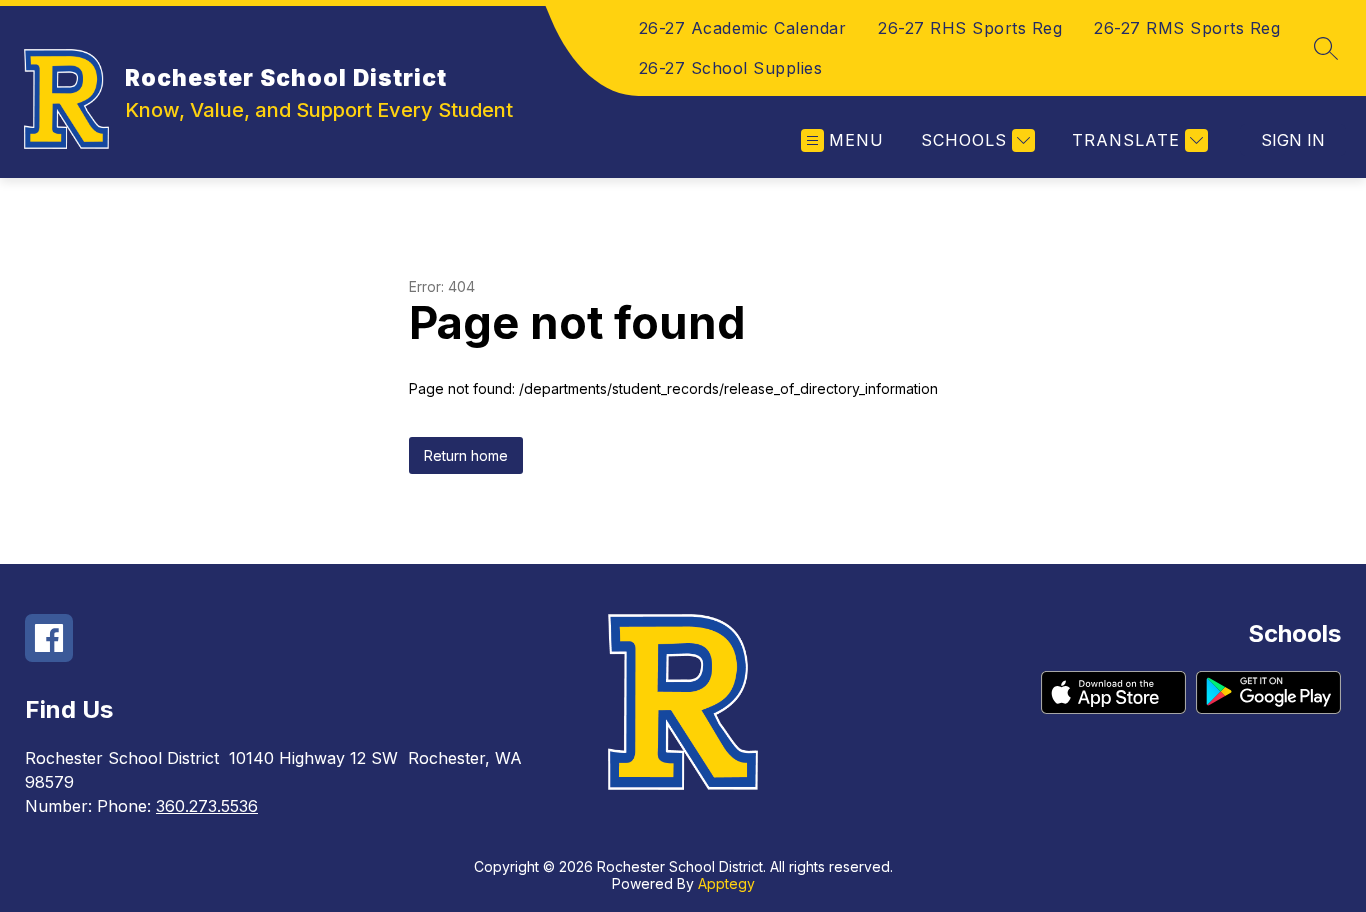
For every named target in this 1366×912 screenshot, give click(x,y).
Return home (466, 455)
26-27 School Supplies (731, 68)
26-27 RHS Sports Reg (970, 28)
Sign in (1293, 140)
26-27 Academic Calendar (743, 28)
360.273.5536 (207, 806)
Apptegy (726, 883)
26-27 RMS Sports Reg (1187, 28)
